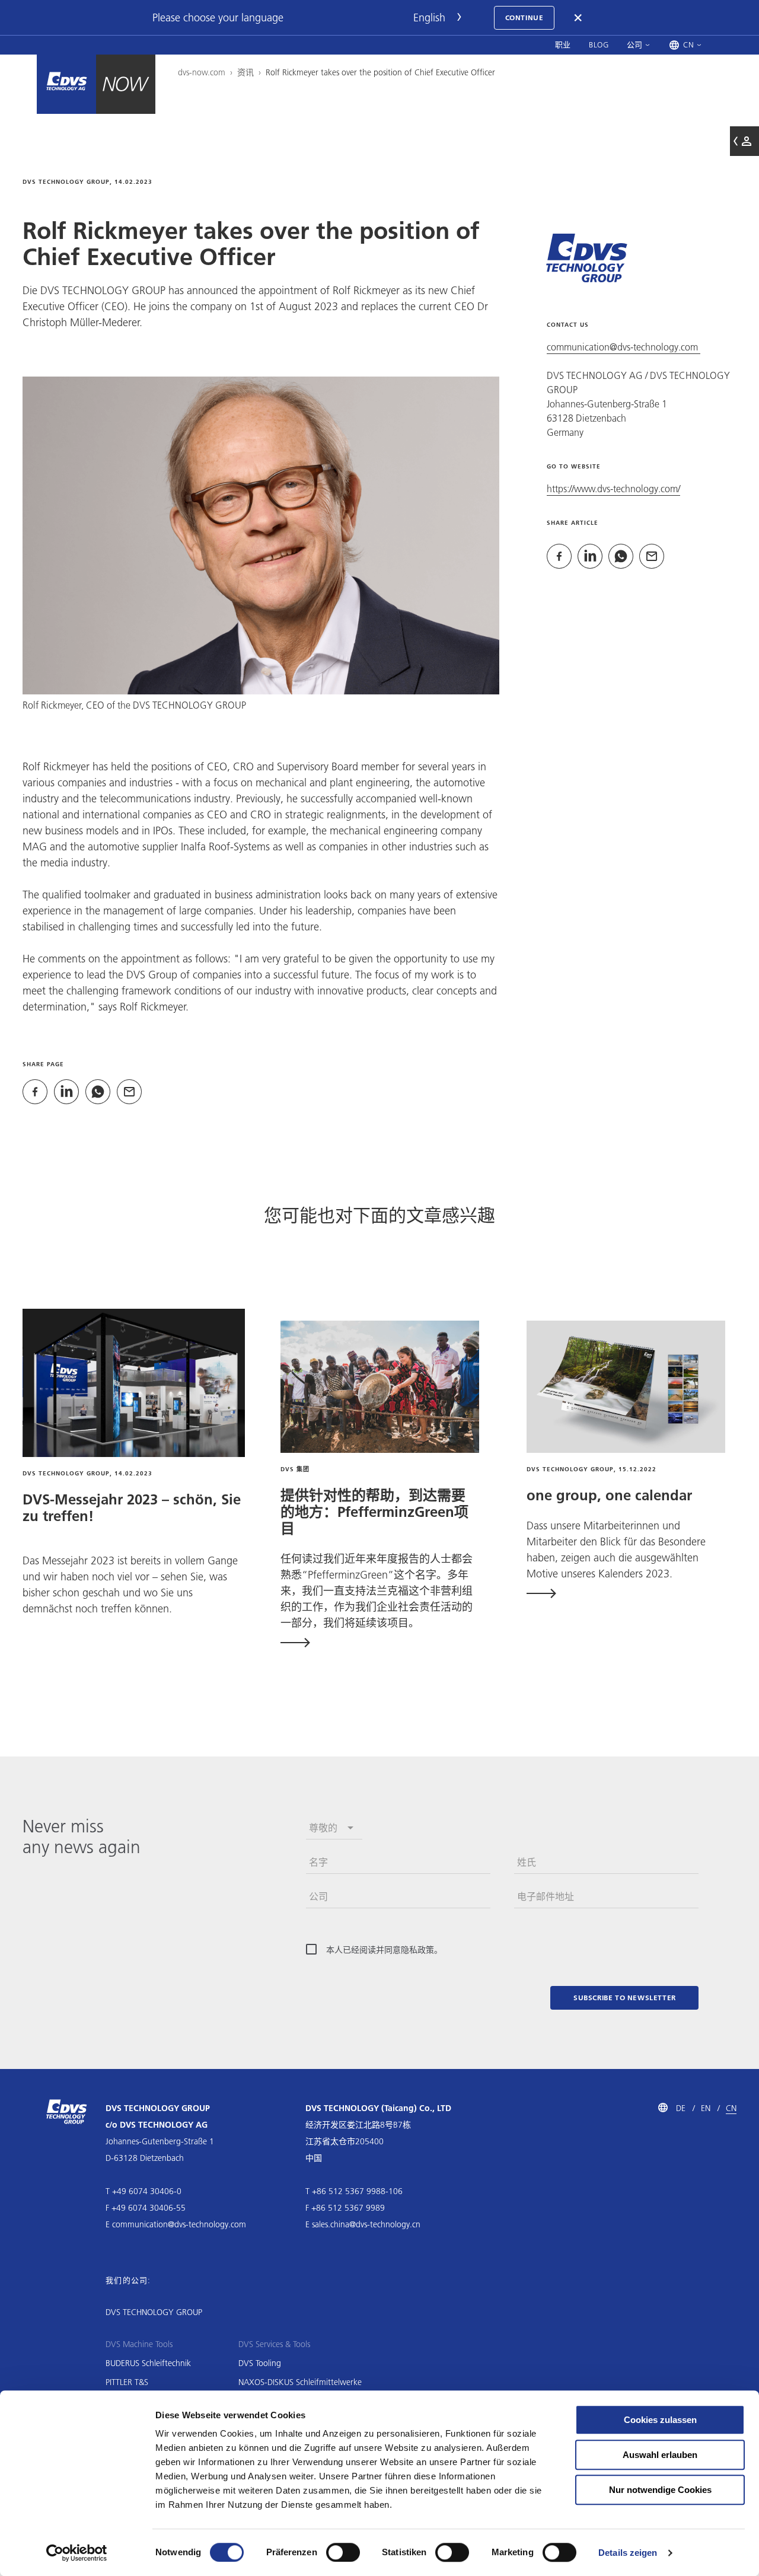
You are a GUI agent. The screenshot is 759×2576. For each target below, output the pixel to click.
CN (731, 2108)
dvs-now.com (202, 72)
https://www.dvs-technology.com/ (613, 488)
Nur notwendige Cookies (660, 2490)
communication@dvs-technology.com (624, 347)
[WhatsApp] (98, 1092)
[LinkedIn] (66, 1092)
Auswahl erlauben (660, 2455)
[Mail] (129, 1092)
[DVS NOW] (66, 84)
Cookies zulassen (660, 2420)
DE (681, 2108)
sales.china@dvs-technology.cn (366, 2224)
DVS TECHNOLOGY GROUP (154, 2312)
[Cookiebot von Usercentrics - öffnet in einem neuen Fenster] (77, 2553)
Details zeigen (628, 2553)
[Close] (579, 18)
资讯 (245, 72)
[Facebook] (35, 1092)
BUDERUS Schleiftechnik (148, 2363)
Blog (599, 44)
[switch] (343, 2552)
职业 (563, 44)
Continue (524, 17)
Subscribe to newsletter (625, 1998)
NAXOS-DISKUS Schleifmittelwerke (300, 2382)
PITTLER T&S (127, 2382)
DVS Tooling (260, 2363)
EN (706, 2108)
